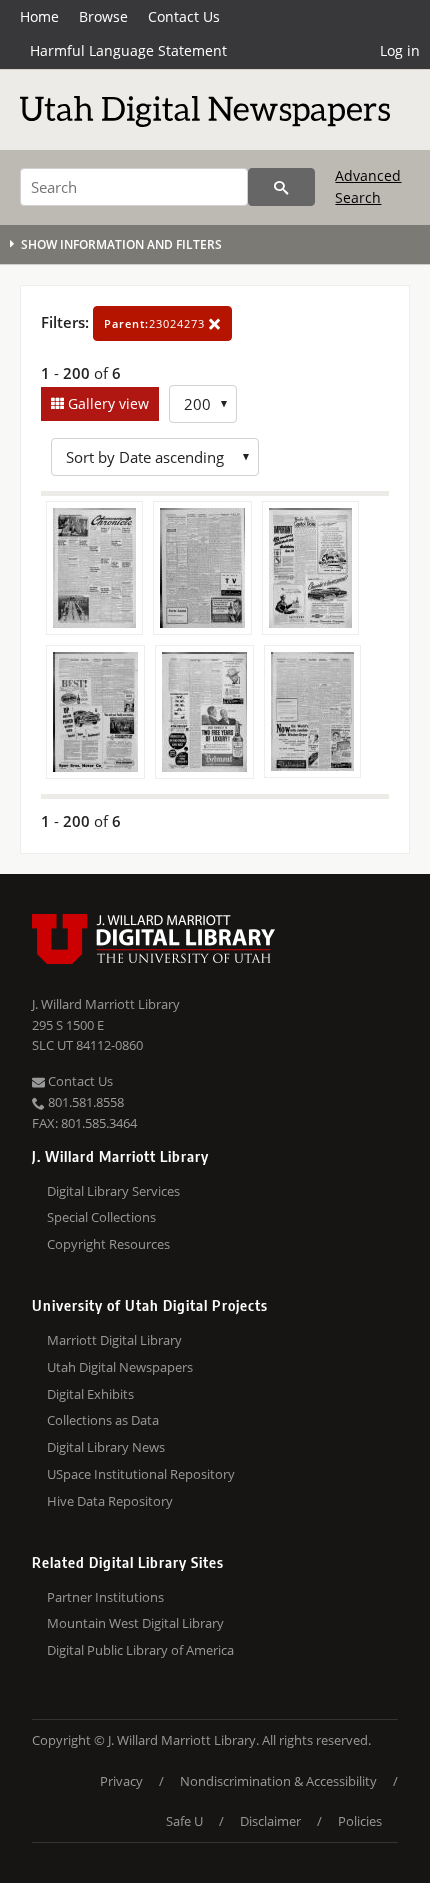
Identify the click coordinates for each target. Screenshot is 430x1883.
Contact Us (184, 16)
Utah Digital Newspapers (120, 1367)
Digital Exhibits (90, 1394)
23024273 (156, 323)
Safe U (184, 1821)
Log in (400, 50)
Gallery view (106, 403)
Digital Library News (106, 1447)
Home (39, 16)
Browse (103, 16)
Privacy (121, 1781)
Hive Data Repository (110, 1501)
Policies (360, 1821)
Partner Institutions (105, 1597)
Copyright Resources (108, 1244)
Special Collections (101, 1217)
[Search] (281, 187)
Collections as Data (103, 1420)
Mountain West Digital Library (135, 1623)
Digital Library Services (113, 1191)
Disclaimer (270, 1821)
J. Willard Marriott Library (106, 1004)
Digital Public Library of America (140, 1650)
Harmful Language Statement (128, 50)
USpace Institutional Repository (141, 1474)
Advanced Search (368, 186)
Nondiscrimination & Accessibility (278, 1781)
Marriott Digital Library (114, 1340)
